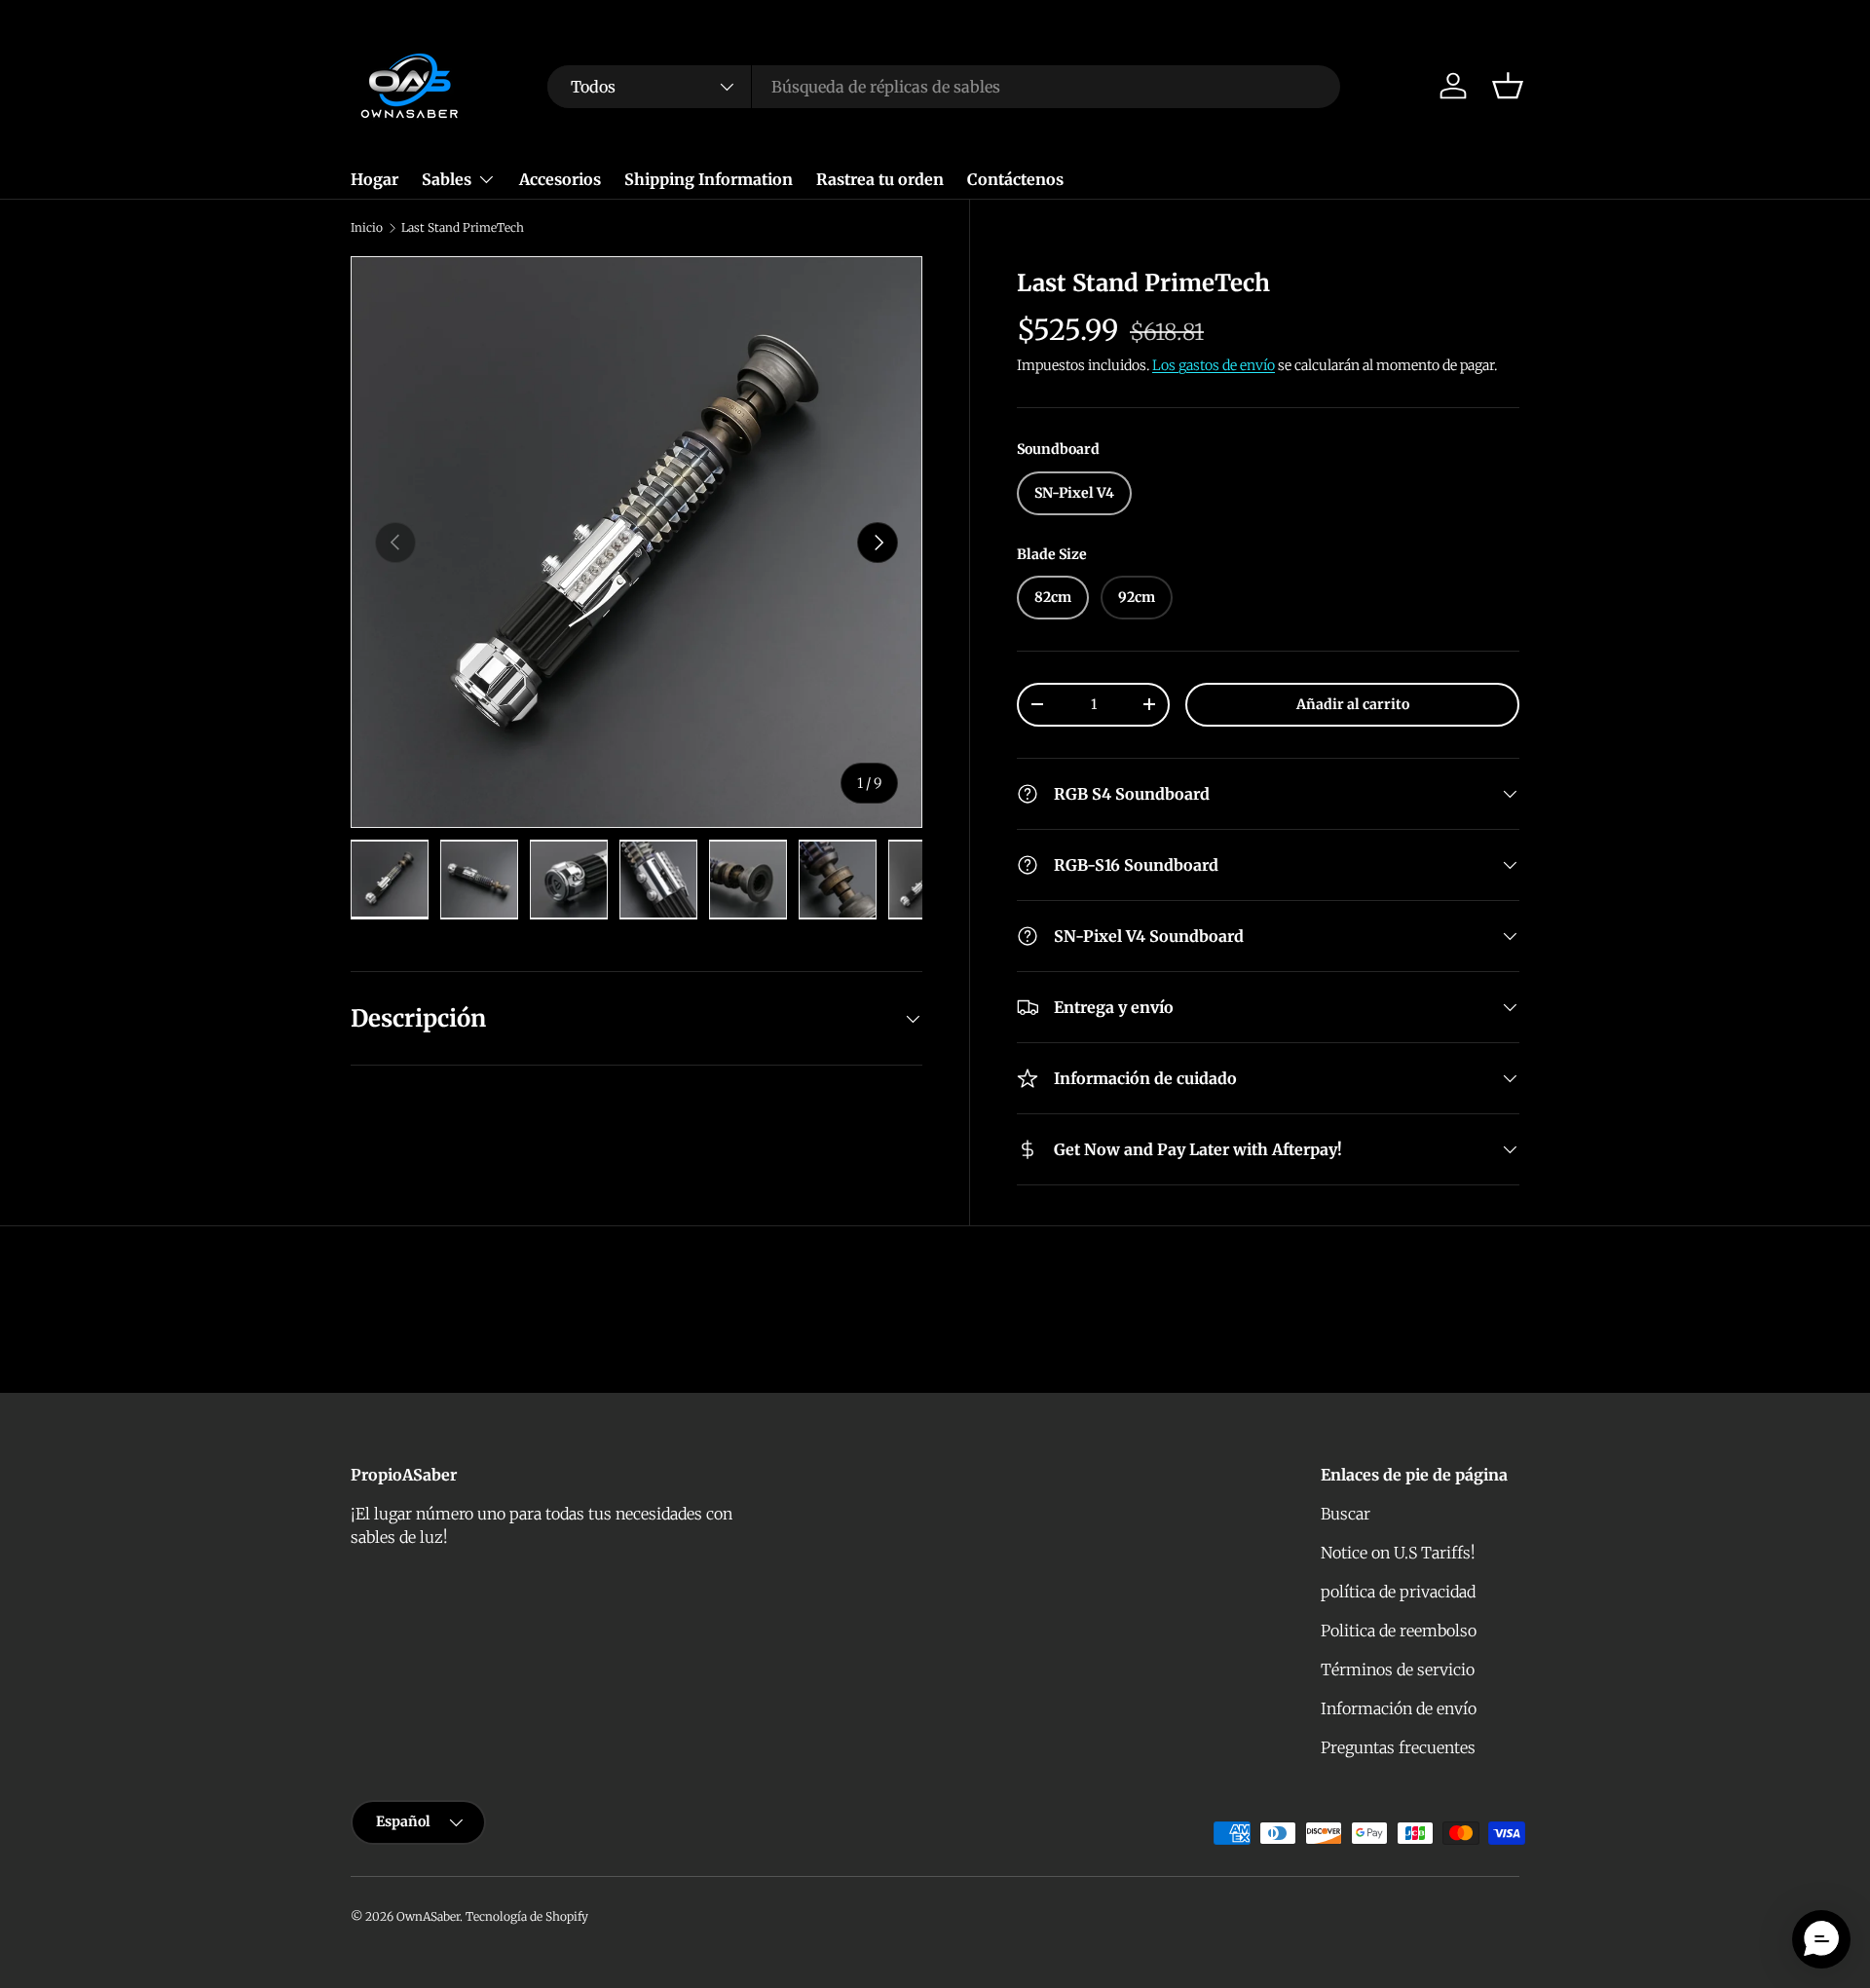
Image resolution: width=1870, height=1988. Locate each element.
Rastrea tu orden (880, 179)
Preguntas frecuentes (1398, 1747)
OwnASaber (428, 1916)
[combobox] (944, 87)
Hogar (374, 179)
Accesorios (560, 179)
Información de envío (1399, 1708)
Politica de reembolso (1399, 1631)
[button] (1508, 86)
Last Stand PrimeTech (463, 228)
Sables (447, 179)
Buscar (1346, 1514)
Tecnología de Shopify (527, 1916)
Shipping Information (709, 179)
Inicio (367, 228)
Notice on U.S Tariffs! (1398, 1553)
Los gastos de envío (1214, 365)
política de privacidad (1398, 1592)
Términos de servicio (1398, 1669)
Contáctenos (1015, 179)
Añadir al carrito (1353, 704)
